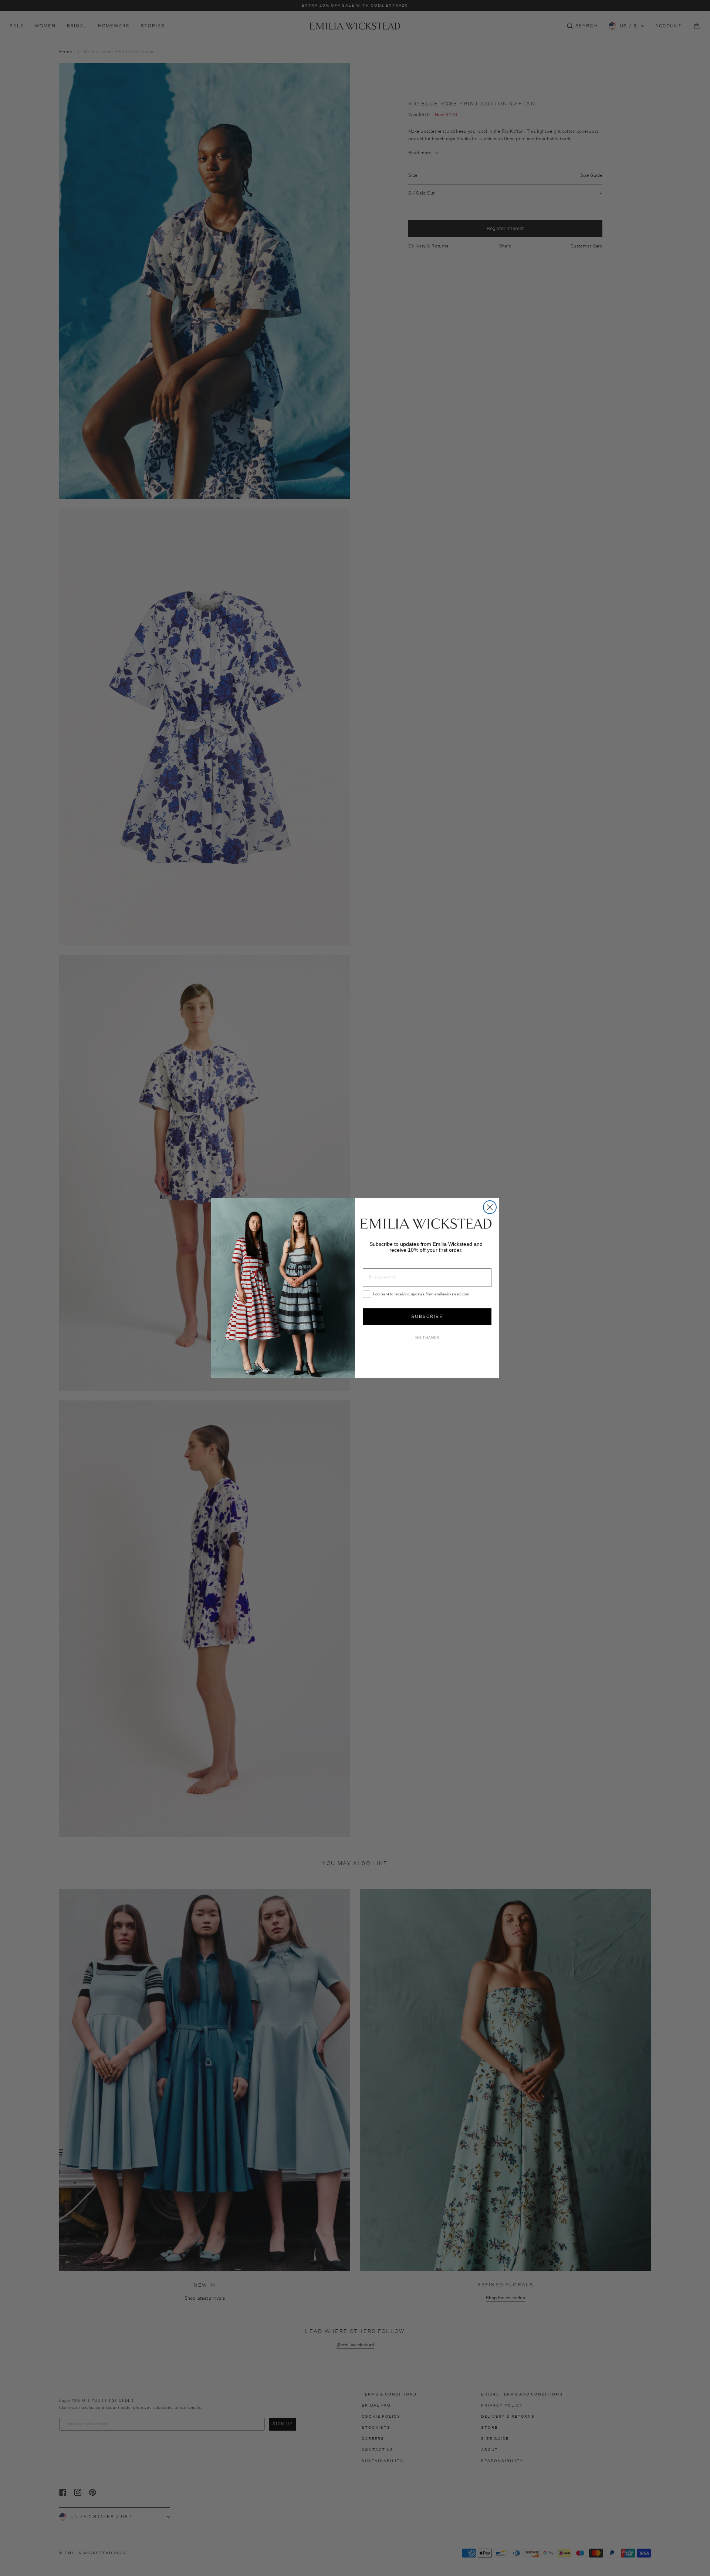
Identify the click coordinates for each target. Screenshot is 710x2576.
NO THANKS (427, 1338)
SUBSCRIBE (427, 1316)
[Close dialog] (490, 1207)
